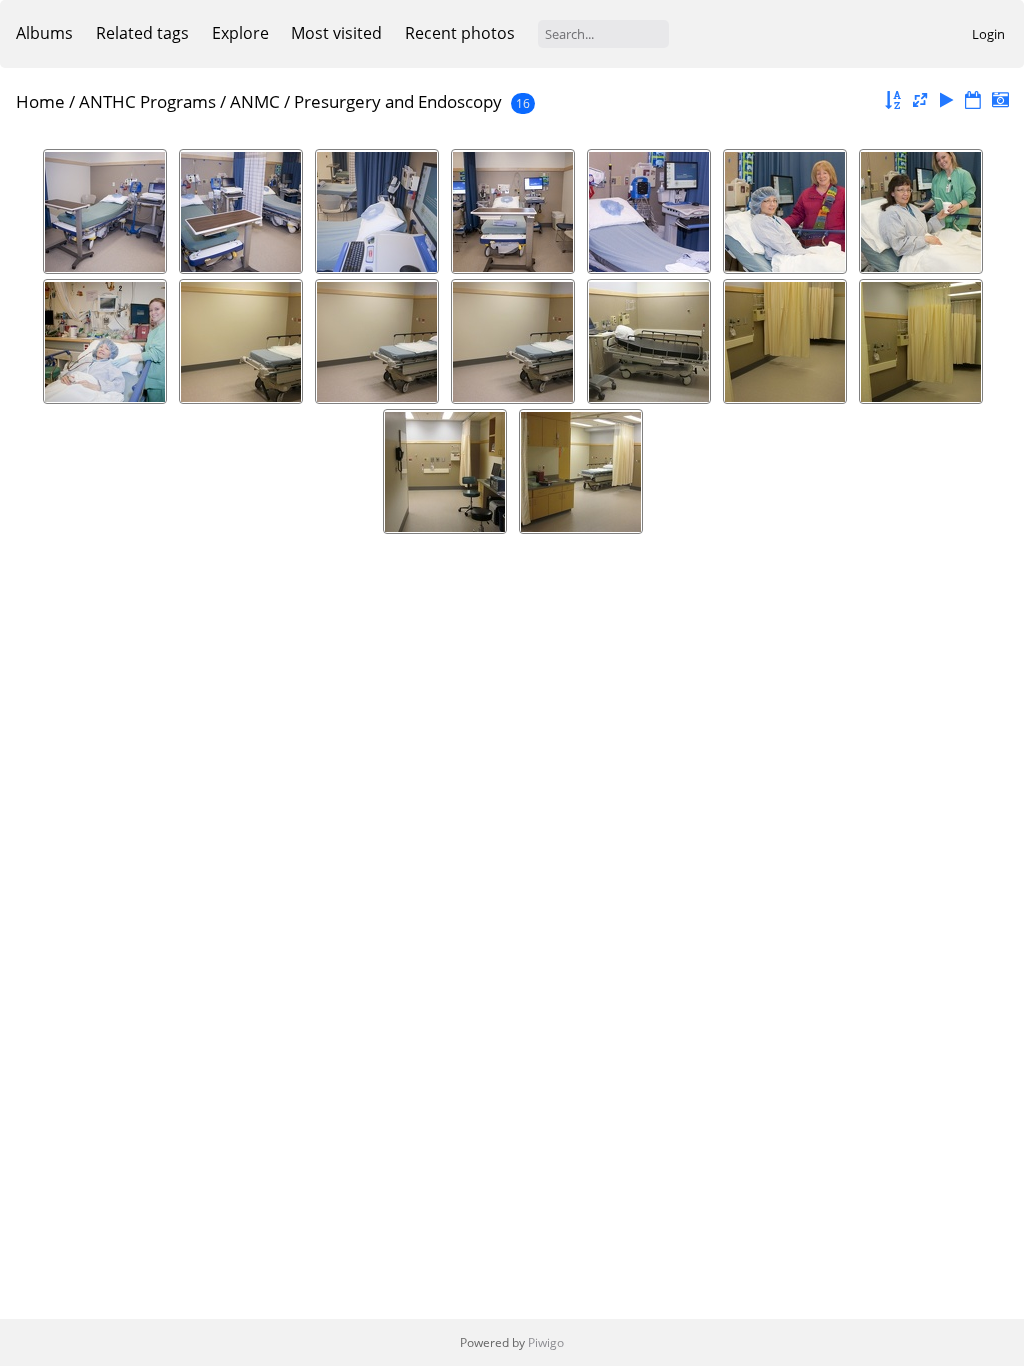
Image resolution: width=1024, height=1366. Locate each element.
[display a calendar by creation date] (1000, 100)
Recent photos (460, 33)
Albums (44, 33)
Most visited (336, 33)
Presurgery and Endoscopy (398, 101)
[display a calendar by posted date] (973, 100)
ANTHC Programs (147, 101)
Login (988, 34)
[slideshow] (947, 100)
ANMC (255, 101)
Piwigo (546, 1342)
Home (40, 101)
